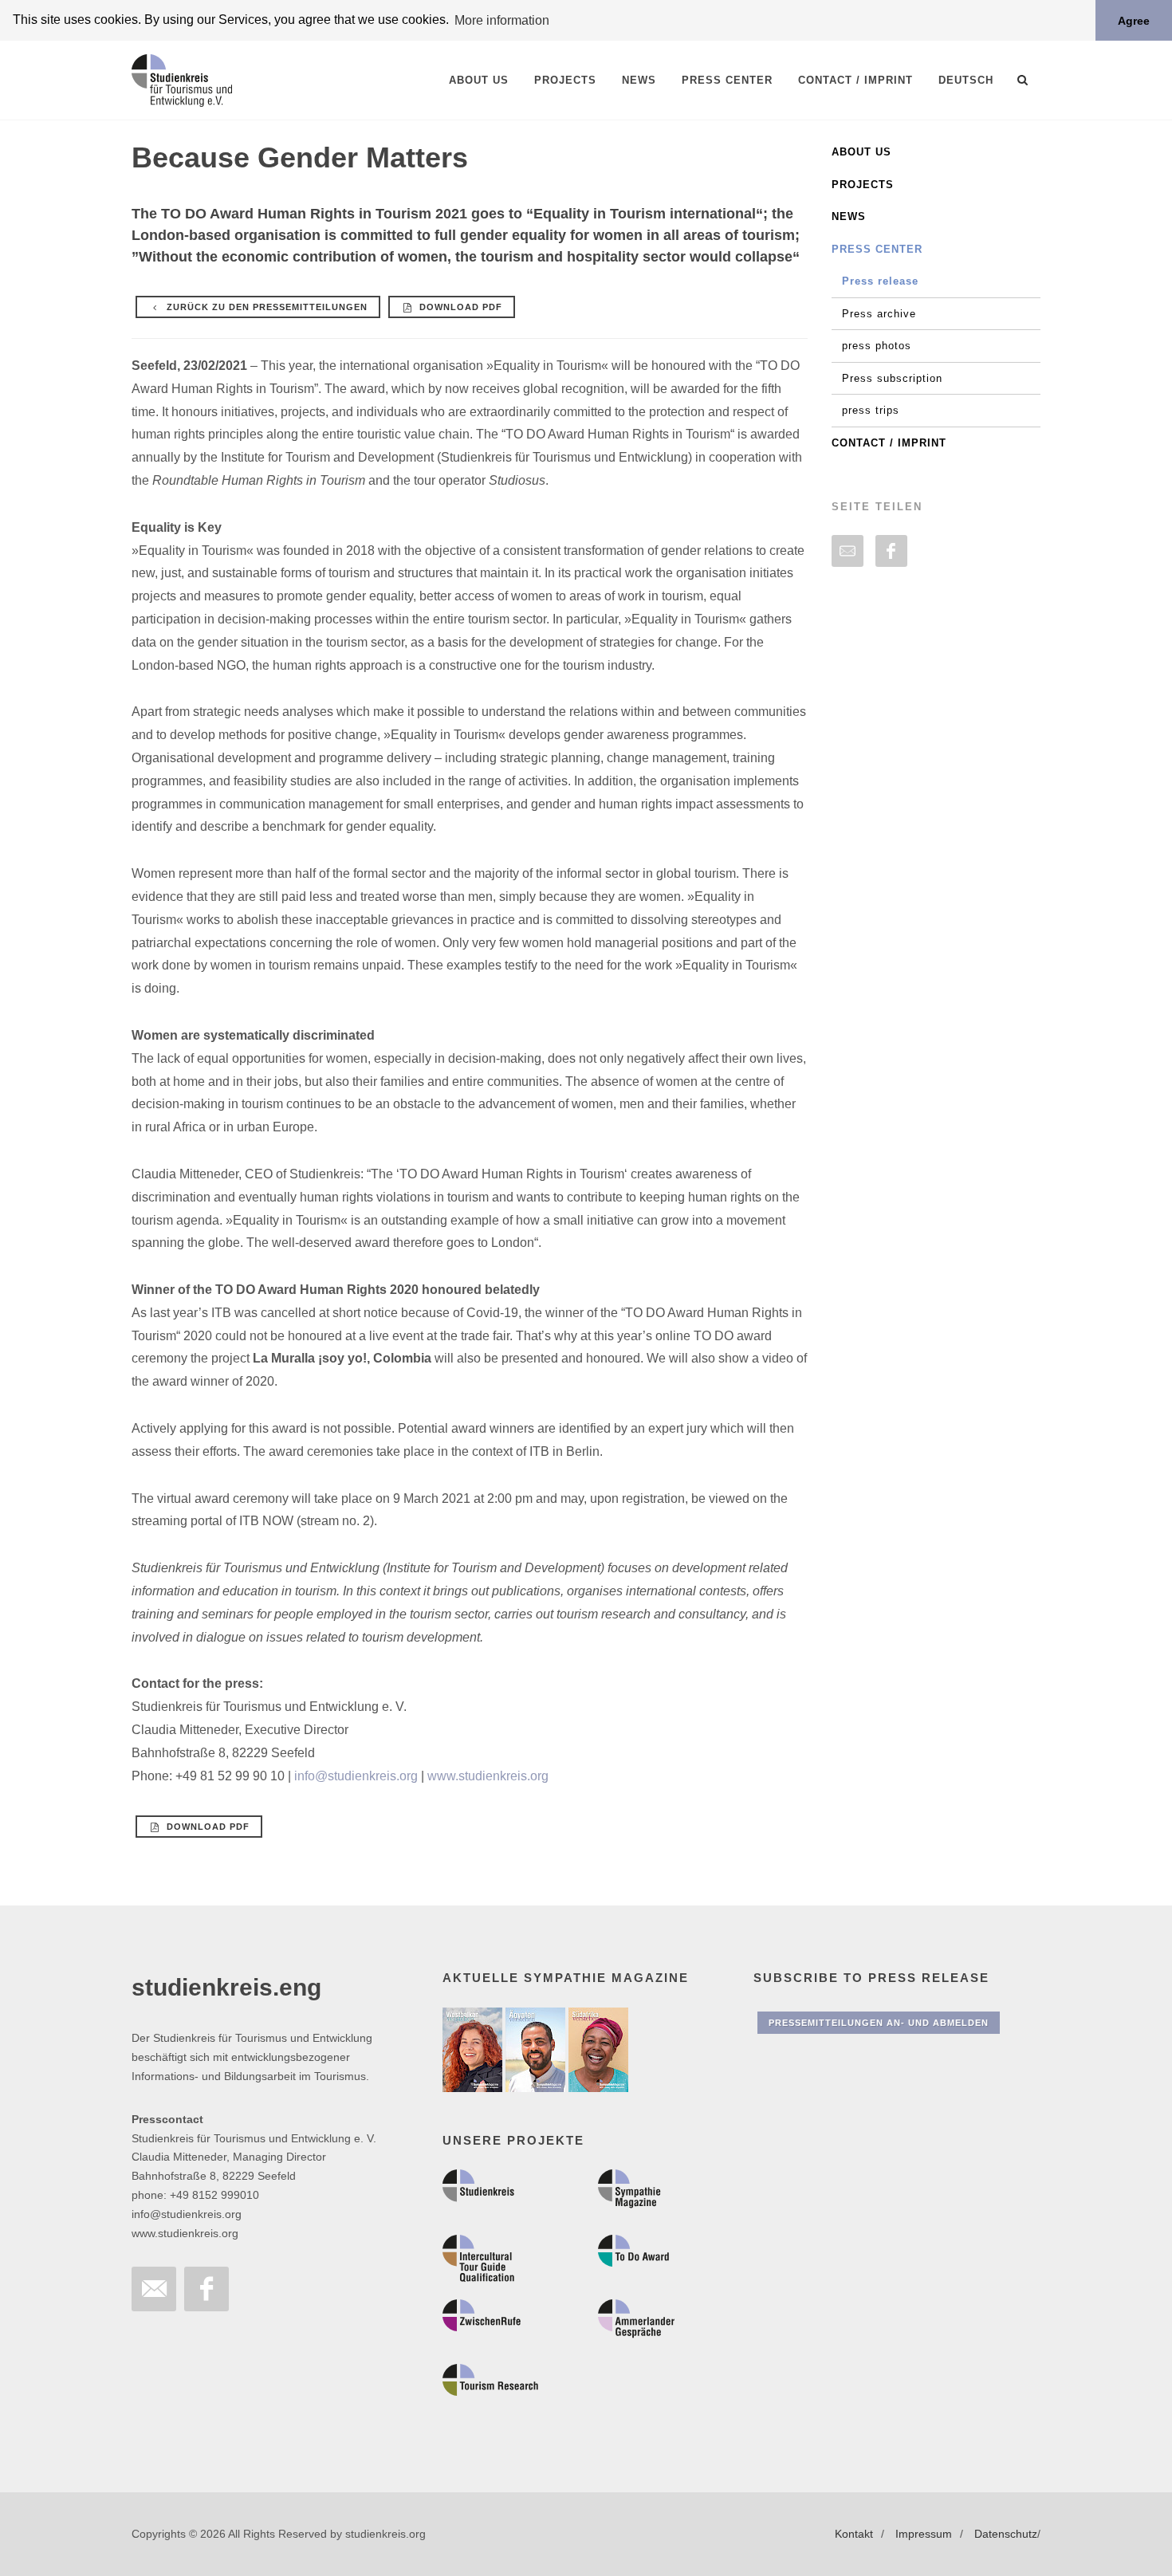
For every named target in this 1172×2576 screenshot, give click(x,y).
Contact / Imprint (889, 443)
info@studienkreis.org (356, 1776)
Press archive (879, 314)
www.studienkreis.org (488, 1776)
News (849, 216)
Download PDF (459, 307)
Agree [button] (1134, 21)
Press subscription (892, 378)
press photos (877, 346)
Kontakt (854, 2534)
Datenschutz (1006, 2534)
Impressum (924, 2534)
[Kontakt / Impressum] (154, 2289)
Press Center (877, 249)
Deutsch (966, 80)
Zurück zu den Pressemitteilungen (265, 307)
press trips (871, 410)
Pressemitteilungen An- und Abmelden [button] (879, 2023)
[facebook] (891, 551)
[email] (848, 551)
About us (861, 152)
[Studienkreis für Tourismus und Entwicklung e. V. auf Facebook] (206, 2289)
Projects (863, 185)
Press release (880, 281)
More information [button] (502, 20)
